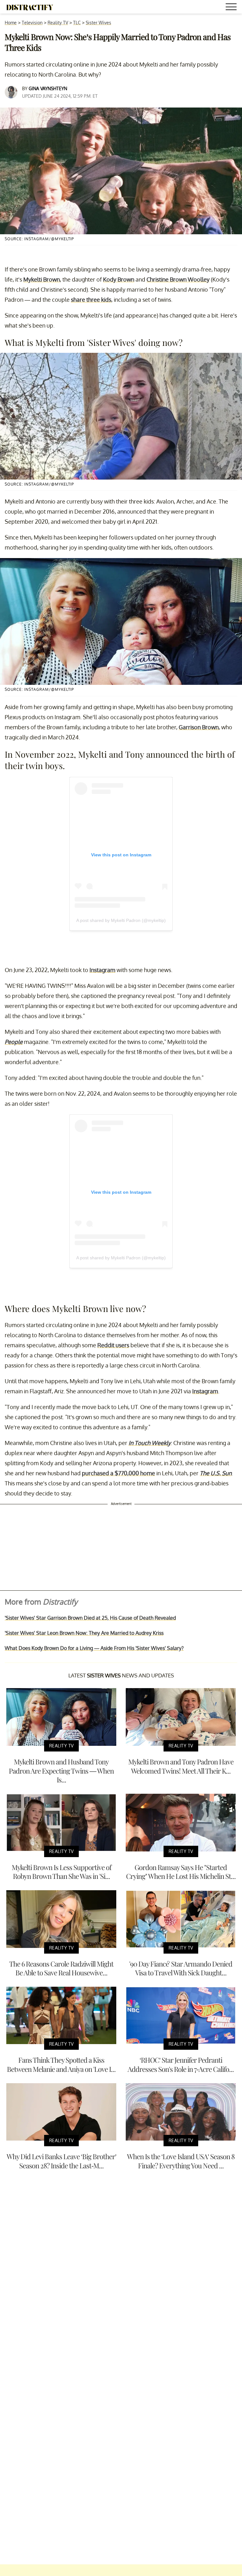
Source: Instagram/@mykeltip (39, 239)
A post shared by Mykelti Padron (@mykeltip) (121, 920)
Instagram (102, 970)
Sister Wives (98, 23)
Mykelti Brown (42, 279)
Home (11, 23)
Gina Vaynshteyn (48, 88)
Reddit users (113, 1345)
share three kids (91, 300)
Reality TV (58, 23)
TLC (77, 23)
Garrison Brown (199, 727)
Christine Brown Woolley (178, 279)
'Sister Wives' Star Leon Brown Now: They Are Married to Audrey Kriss (84, 1633)
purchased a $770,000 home (118, 1473)
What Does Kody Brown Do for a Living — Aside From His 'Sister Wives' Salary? (94, 1648)
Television (32, 23)
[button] (232, 8)
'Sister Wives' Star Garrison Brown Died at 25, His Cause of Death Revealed (90, 1618)
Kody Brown (119, 279)
